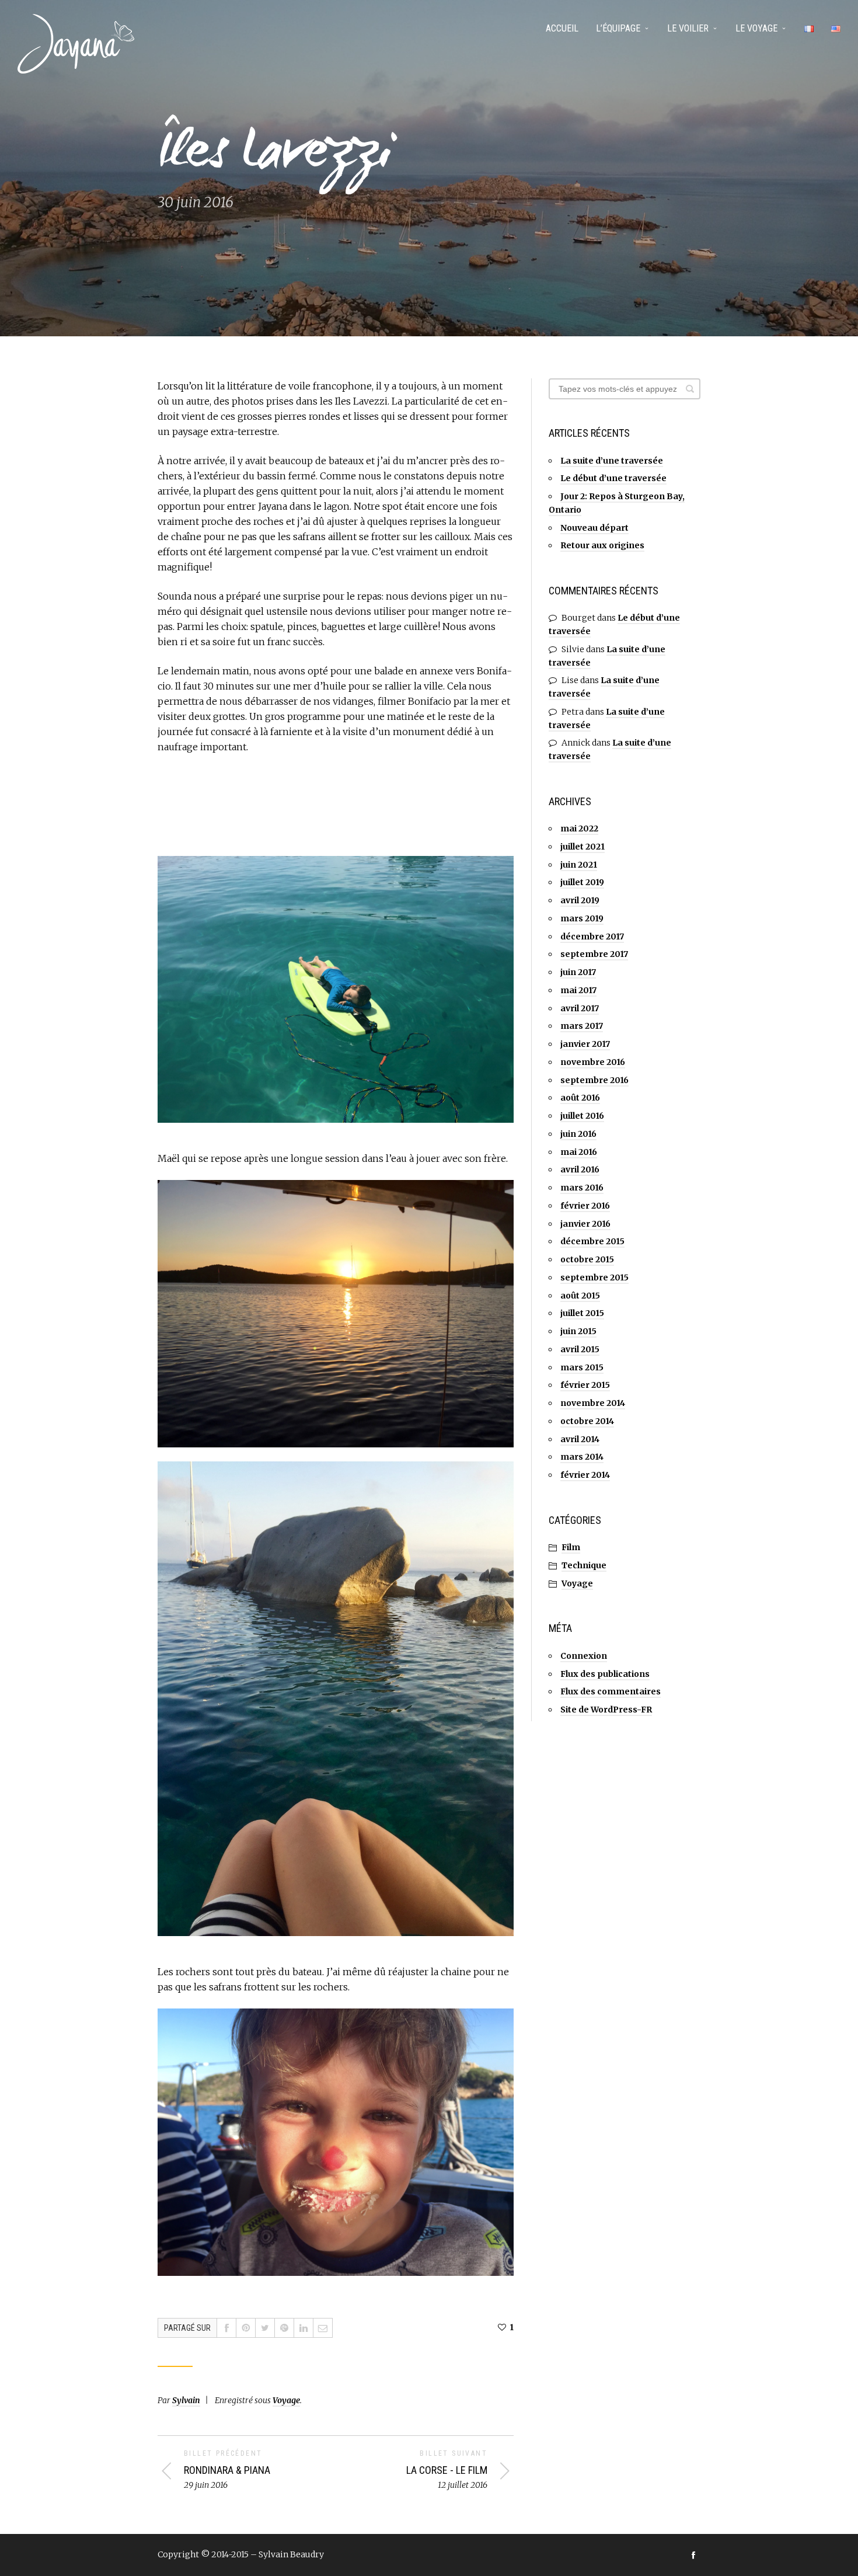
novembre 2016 (593, 1062)
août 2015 (580, 1296)
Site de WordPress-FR (606, 1710)
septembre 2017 (594, 954)
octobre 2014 (587, 1421)
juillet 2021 (583, 847)
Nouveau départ (594, 528)
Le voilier (688, 28)
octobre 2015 (587, 1259)
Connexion (584, 1656)
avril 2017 (580, 1008)
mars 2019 (582, 918)
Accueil (562, 28)
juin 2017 (578, 972)
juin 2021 (579, 865)
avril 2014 (580, 1439)
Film (571, 1547)
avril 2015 (580, 1349)
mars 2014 (582, 1457)
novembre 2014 (593, 1403)
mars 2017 (582, 1026)
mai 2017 (578, 990)
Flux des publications (605, 1674)
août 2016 (580, 1098)
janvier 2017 (585, 1044)
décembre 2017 (592, 937)
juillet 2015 (582, 1313)
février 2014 (585, 1475)
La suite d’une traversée (612, 461)
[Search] (690, 389)
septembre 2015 (594, 1277)
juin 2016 (578, 1134)
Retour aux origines (602, 545)
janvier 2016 (585, 1224)
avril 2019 (580, 900)
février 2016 (585, 1206)
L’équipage (618, 28)
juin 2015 (578, 1331)
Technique (584, 1565)
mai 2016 (579, 1152)
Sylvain (186, 2400)
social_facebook (693, 2555)
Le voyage (756, 28)
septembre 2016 (594, 1080)
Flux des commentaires (611, 1691)
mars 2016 (582, 1188)
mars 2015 (582, 1367)
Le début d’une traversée (613, 478)
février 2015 (585, 1385)
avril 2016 (580, 1169)
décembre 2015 (592, 1241)
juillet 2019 (582, 882)
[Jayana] (76, 44)
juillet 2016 (582, 1116)
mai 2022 (579, 829)
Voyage (286, 2400)
